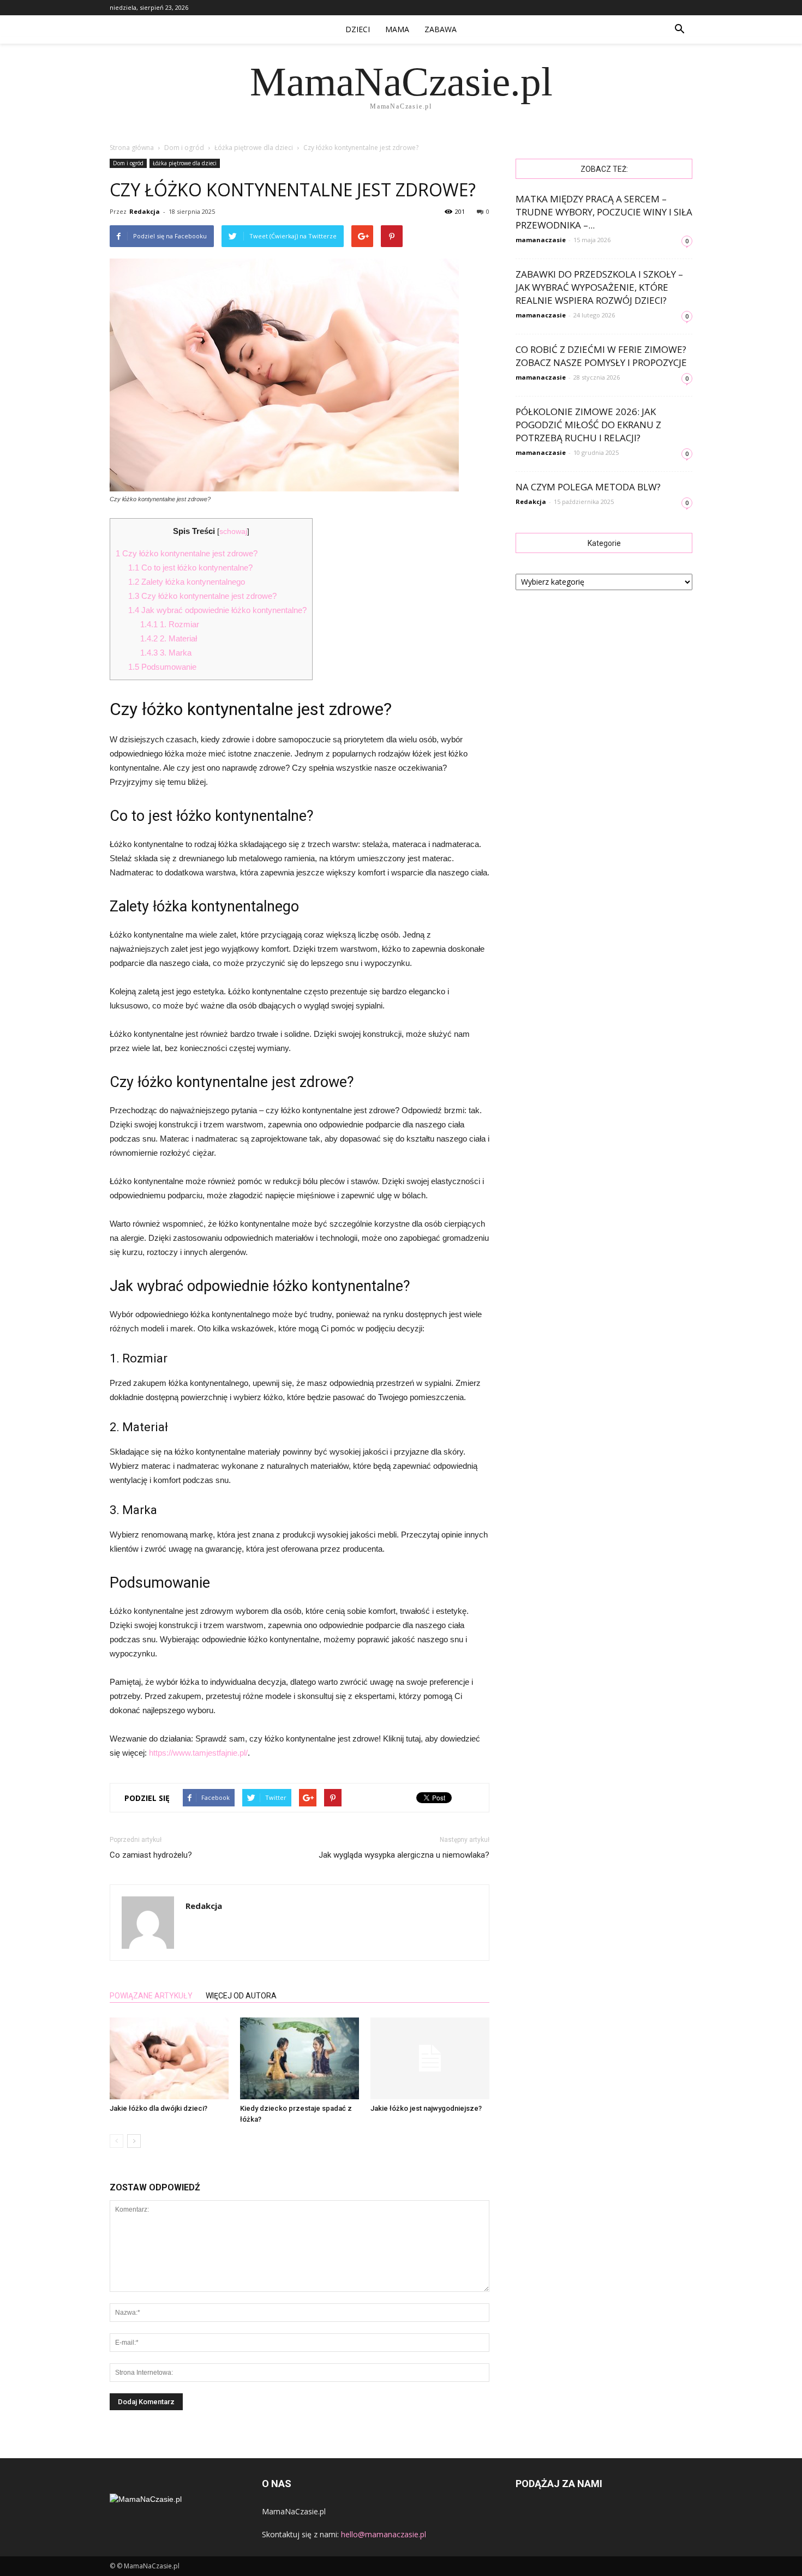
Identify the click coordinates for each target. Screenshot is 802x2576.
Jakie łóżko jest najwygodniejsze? (426, 2108)
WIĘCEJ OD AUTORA (241, 1996)
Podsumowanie (162, 667)
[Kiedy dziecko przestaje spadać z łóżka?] (300, 2058)
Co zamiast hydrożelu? (151, 1855)
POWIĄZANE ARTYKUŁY (151, 1996)
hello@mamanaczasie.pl (384, 2534)
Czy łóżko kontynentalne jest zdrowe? (187, 553)
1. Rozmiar (170, 624)
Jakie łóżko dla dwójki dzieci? (158, 2108)
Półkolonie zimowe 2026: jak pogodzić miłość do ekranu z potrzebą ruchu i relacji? (588, 425)
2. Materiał (169, 638)
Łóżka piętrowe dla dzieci (185, 163)
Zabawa (441, 29)
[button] (679, 29)
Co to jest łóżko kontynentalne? (190, 568)
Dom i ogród (128, 163)
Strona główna (132, 148)
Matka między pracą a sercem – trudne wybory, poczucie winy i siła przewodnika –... (604, 212)
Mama (397, 29)
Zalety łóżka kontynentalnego (187, 582)
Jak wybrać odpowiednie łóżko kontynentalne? (217, 610)
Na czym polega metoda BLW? (588, 487)
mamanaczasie (541, 240)
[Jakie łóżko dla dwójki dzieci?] (169, 2058)
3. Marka (166, 653)
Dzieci (358, 29)
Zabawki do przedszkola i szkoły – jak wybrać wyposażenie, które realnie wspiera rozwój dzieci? (599, 287)
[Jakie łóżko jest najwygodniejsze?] (430, 2058)
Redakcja (145, 211)
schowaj (233, 532)
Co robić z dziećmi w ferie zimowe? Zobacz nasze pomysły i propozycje (601, 356)
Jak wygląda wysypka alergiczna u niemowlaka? (404, 1855)
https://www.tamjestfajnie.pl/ (198, 1753)
